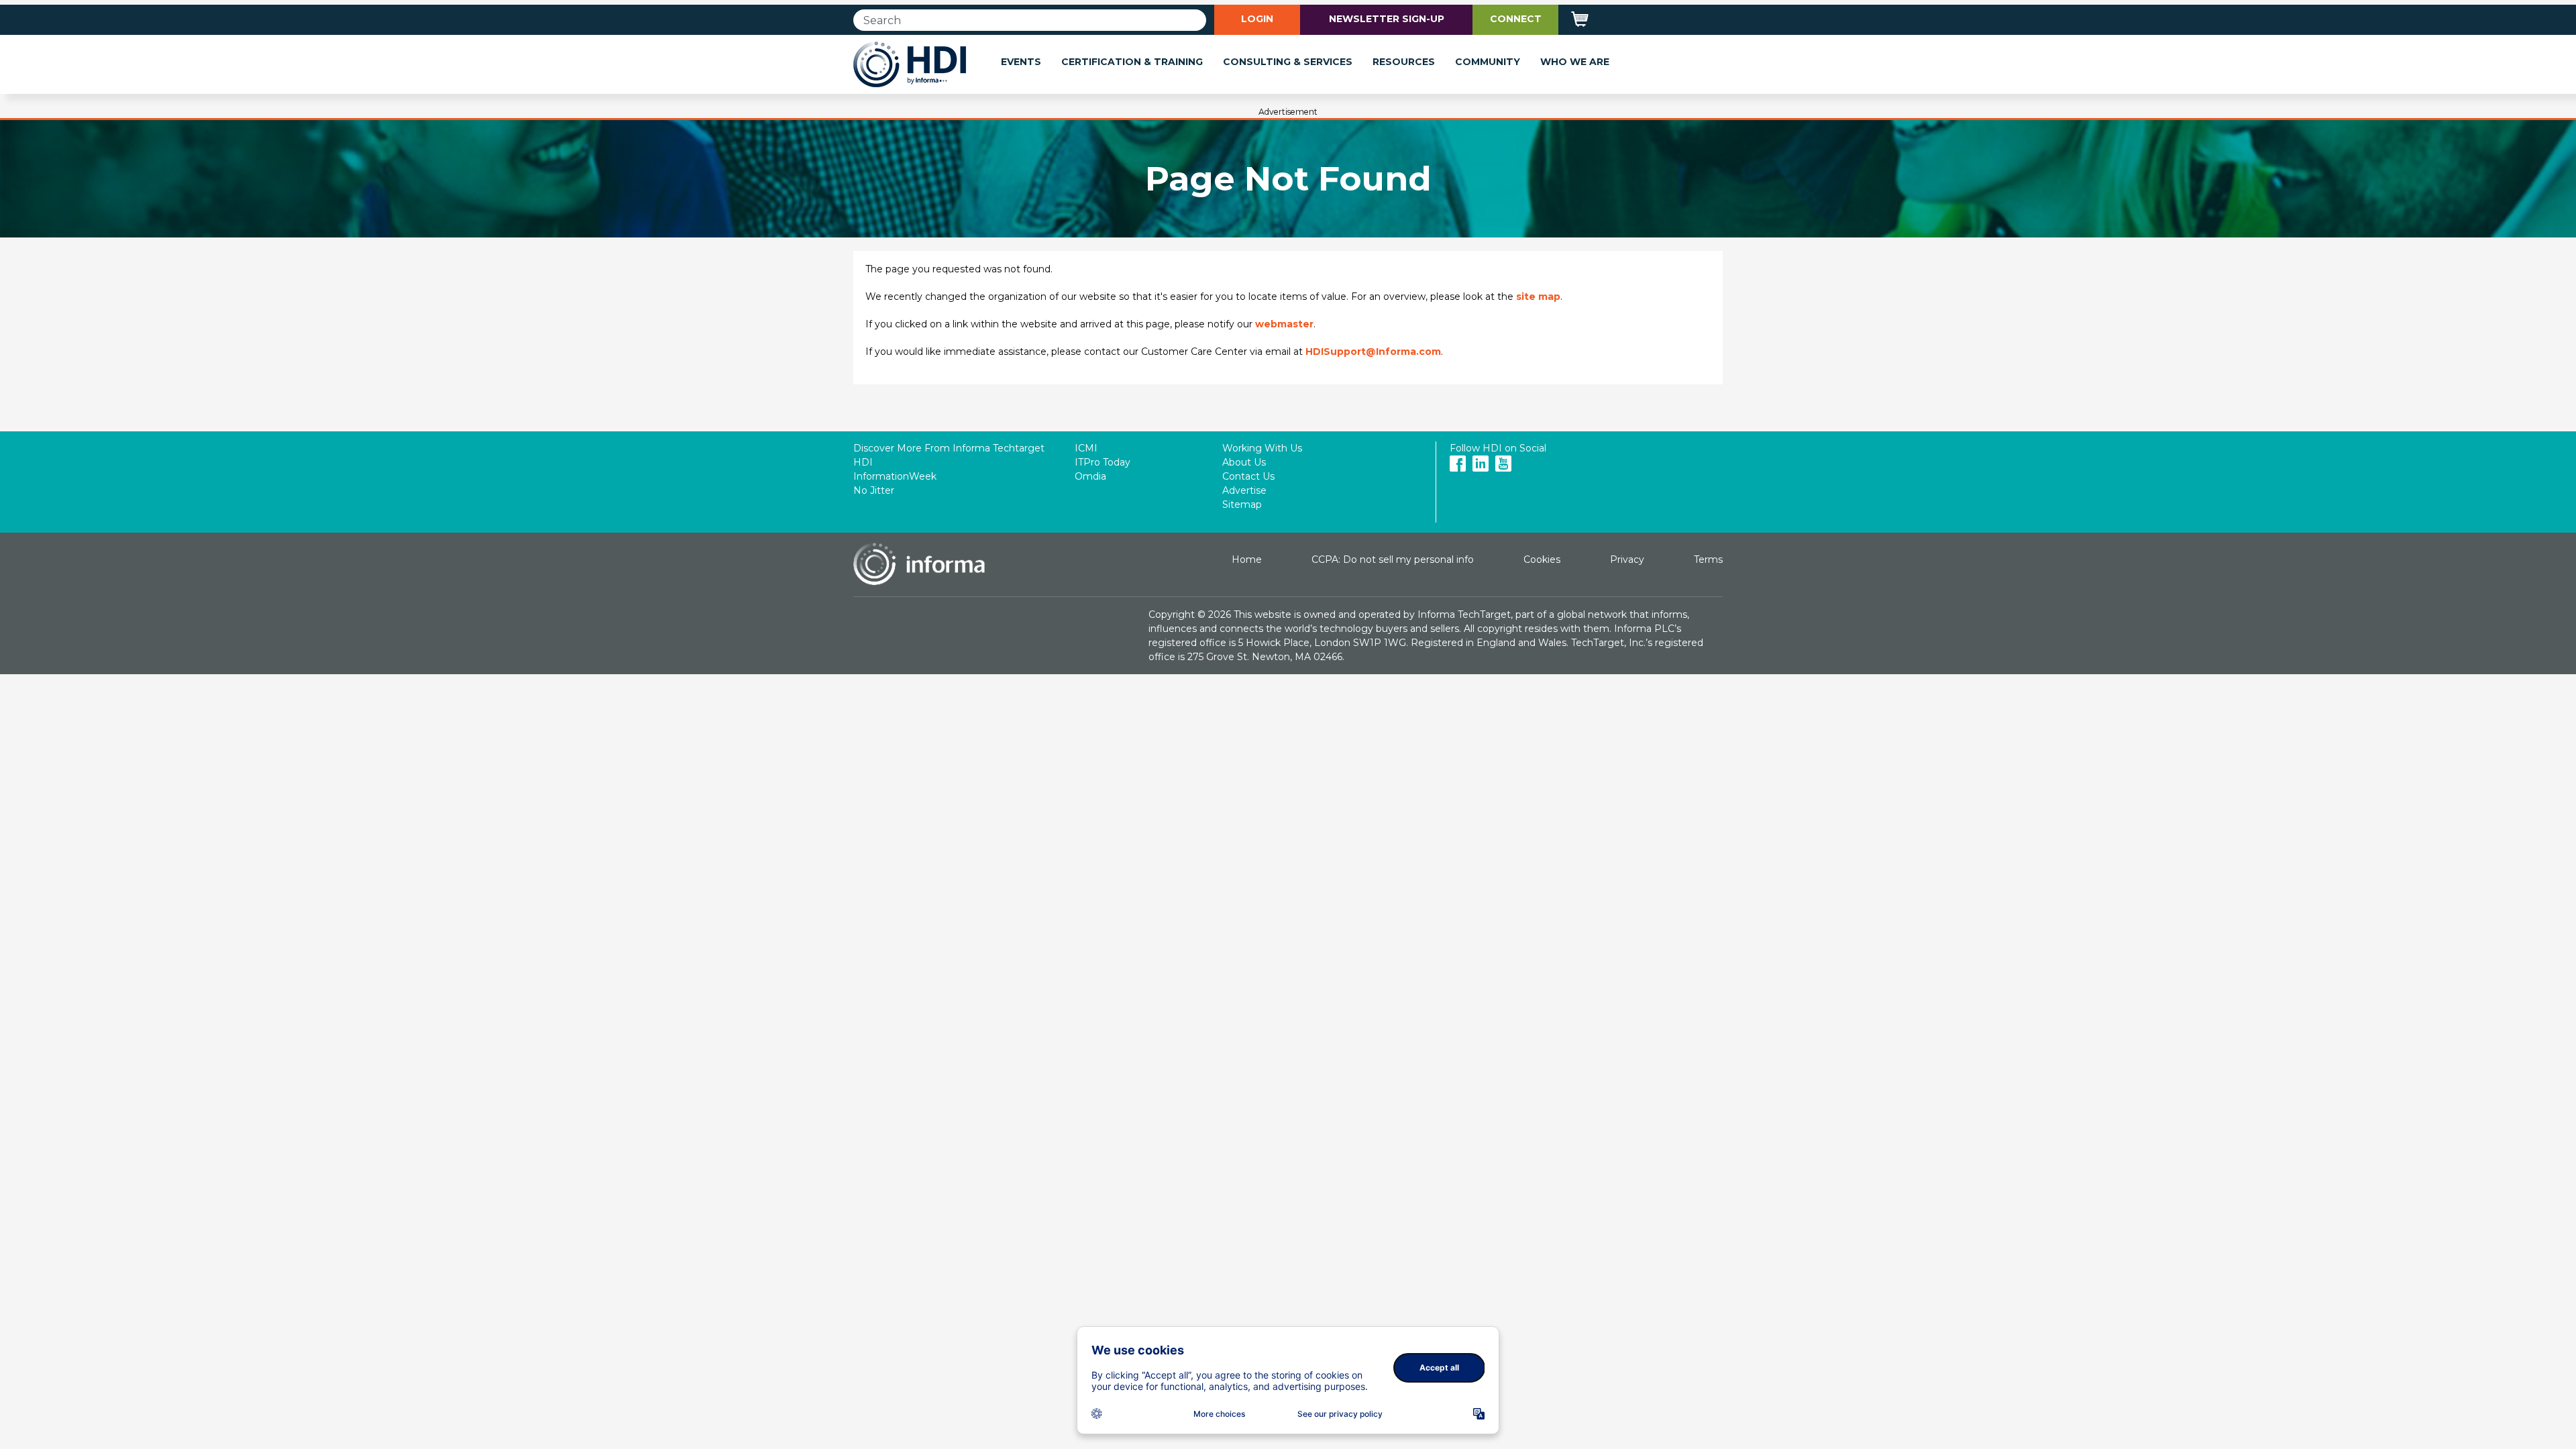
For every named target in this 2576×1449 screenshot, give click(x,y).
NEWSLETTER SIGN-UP (1387, 19)
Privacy (1627, 559)
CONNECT (1516, 19)
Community (1488, 62)
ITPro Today (1103, 462)
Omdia (1090, 476)
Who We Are (1575, 62)
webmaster (1284, 324)
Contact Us (1248, 476)
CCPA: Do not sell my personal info (1393, 559)
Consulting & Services (1288, 62)
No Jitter (874, 490)
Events (1021, 62)
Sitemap (1242, 504)
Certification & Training (1132, 62)
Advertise (1244, 490)
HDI (863, 462)
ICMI (1086, 448)
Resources (1404, 62)
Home (1247, 559)
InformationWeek (895, 476)
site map (1538, 297)
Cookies (1542, 559)
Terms (1708, 559)
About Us (1244, 462)
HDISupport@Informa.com (1373, 352)
